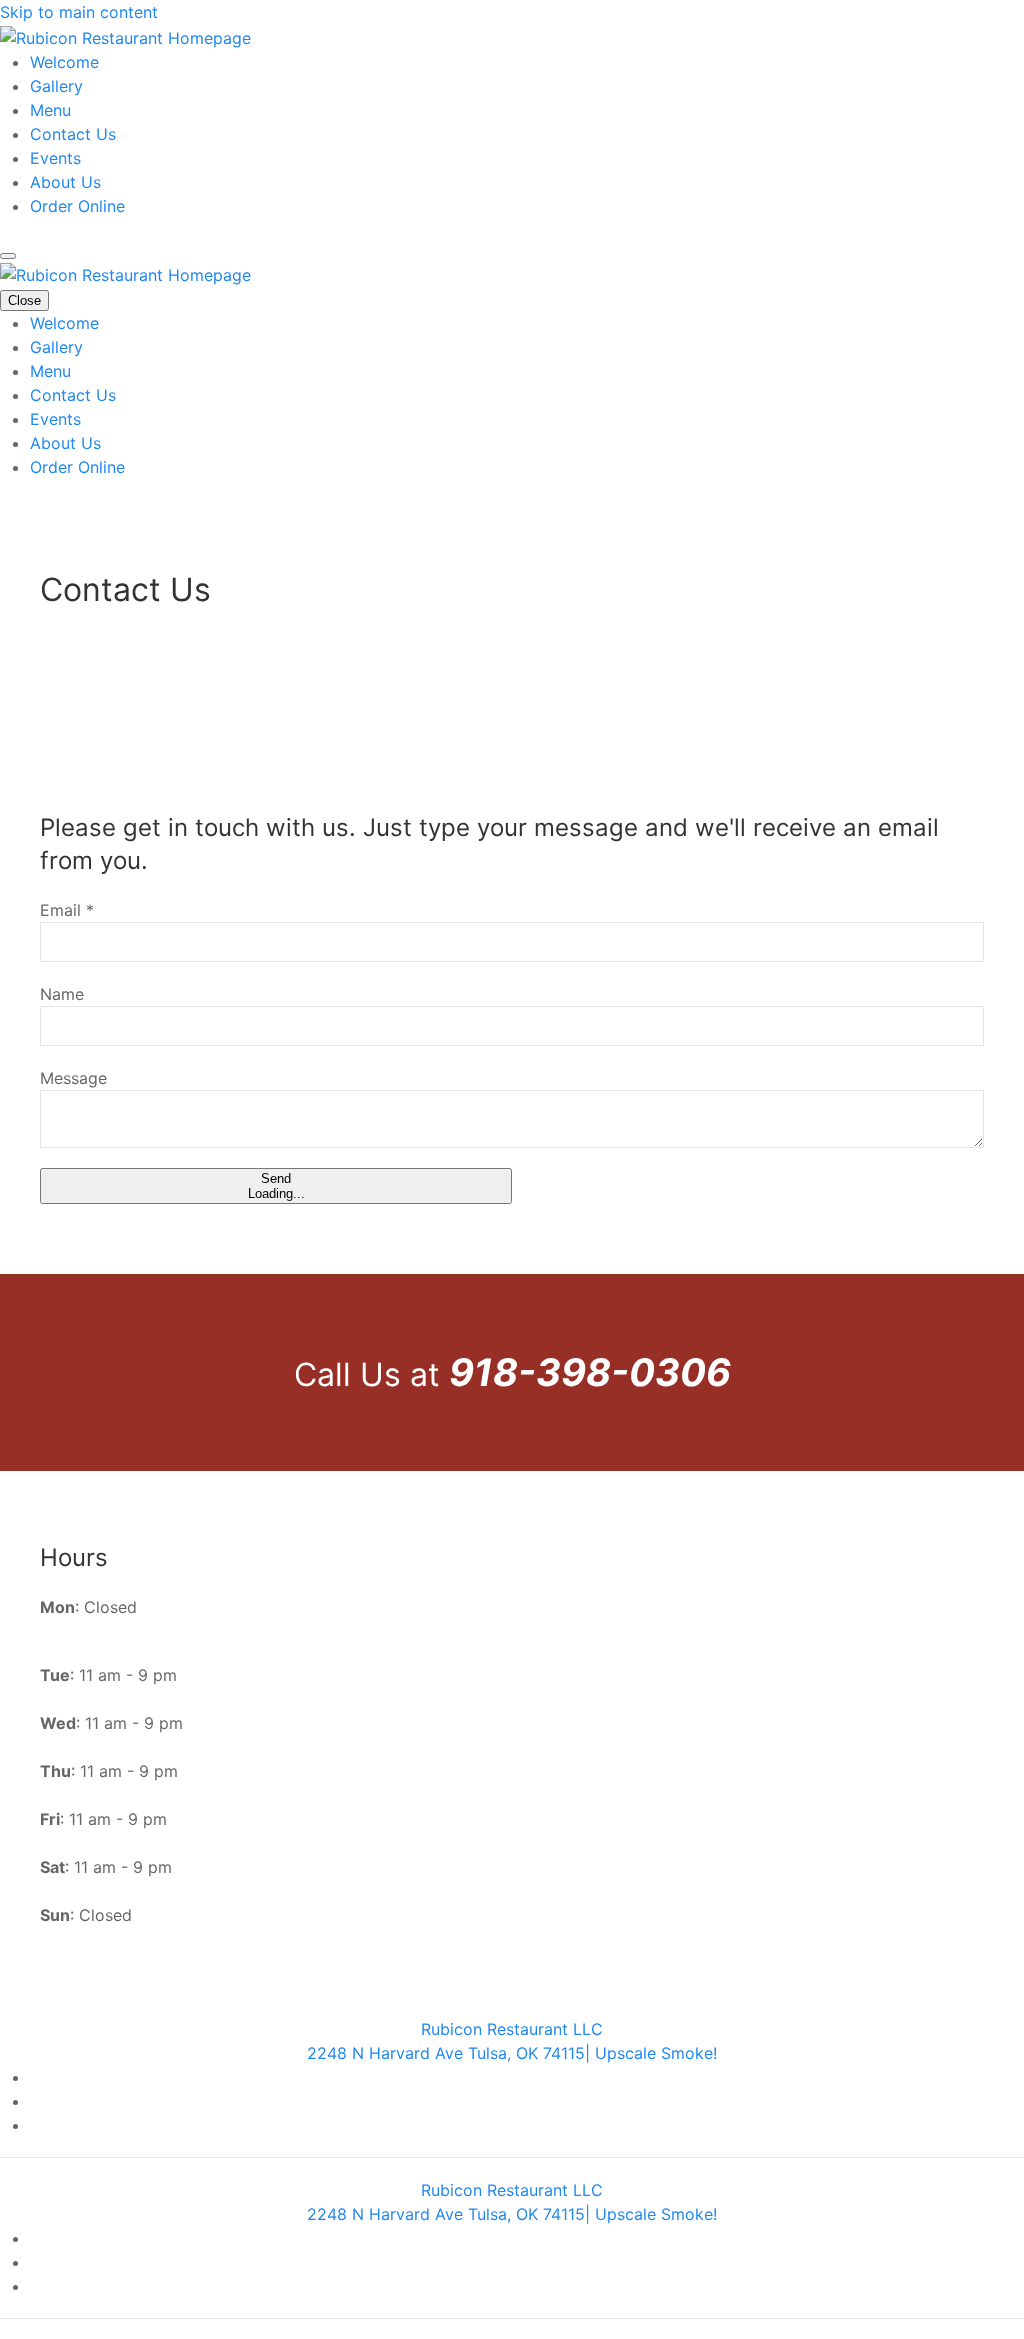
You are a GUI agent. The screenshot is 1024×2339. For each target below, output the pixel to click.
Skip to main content (79, 12)
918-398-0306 (590, 1372)
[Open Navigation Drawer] (8, 256)
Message (73, 1078)
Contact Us (73, 134)
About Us (65, 182)
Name (62, 994)
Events (55, 158)
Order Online (77, 206)
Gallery (56, 86)
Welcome (64, 62)
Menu (50, 110)
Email (67, 910)
